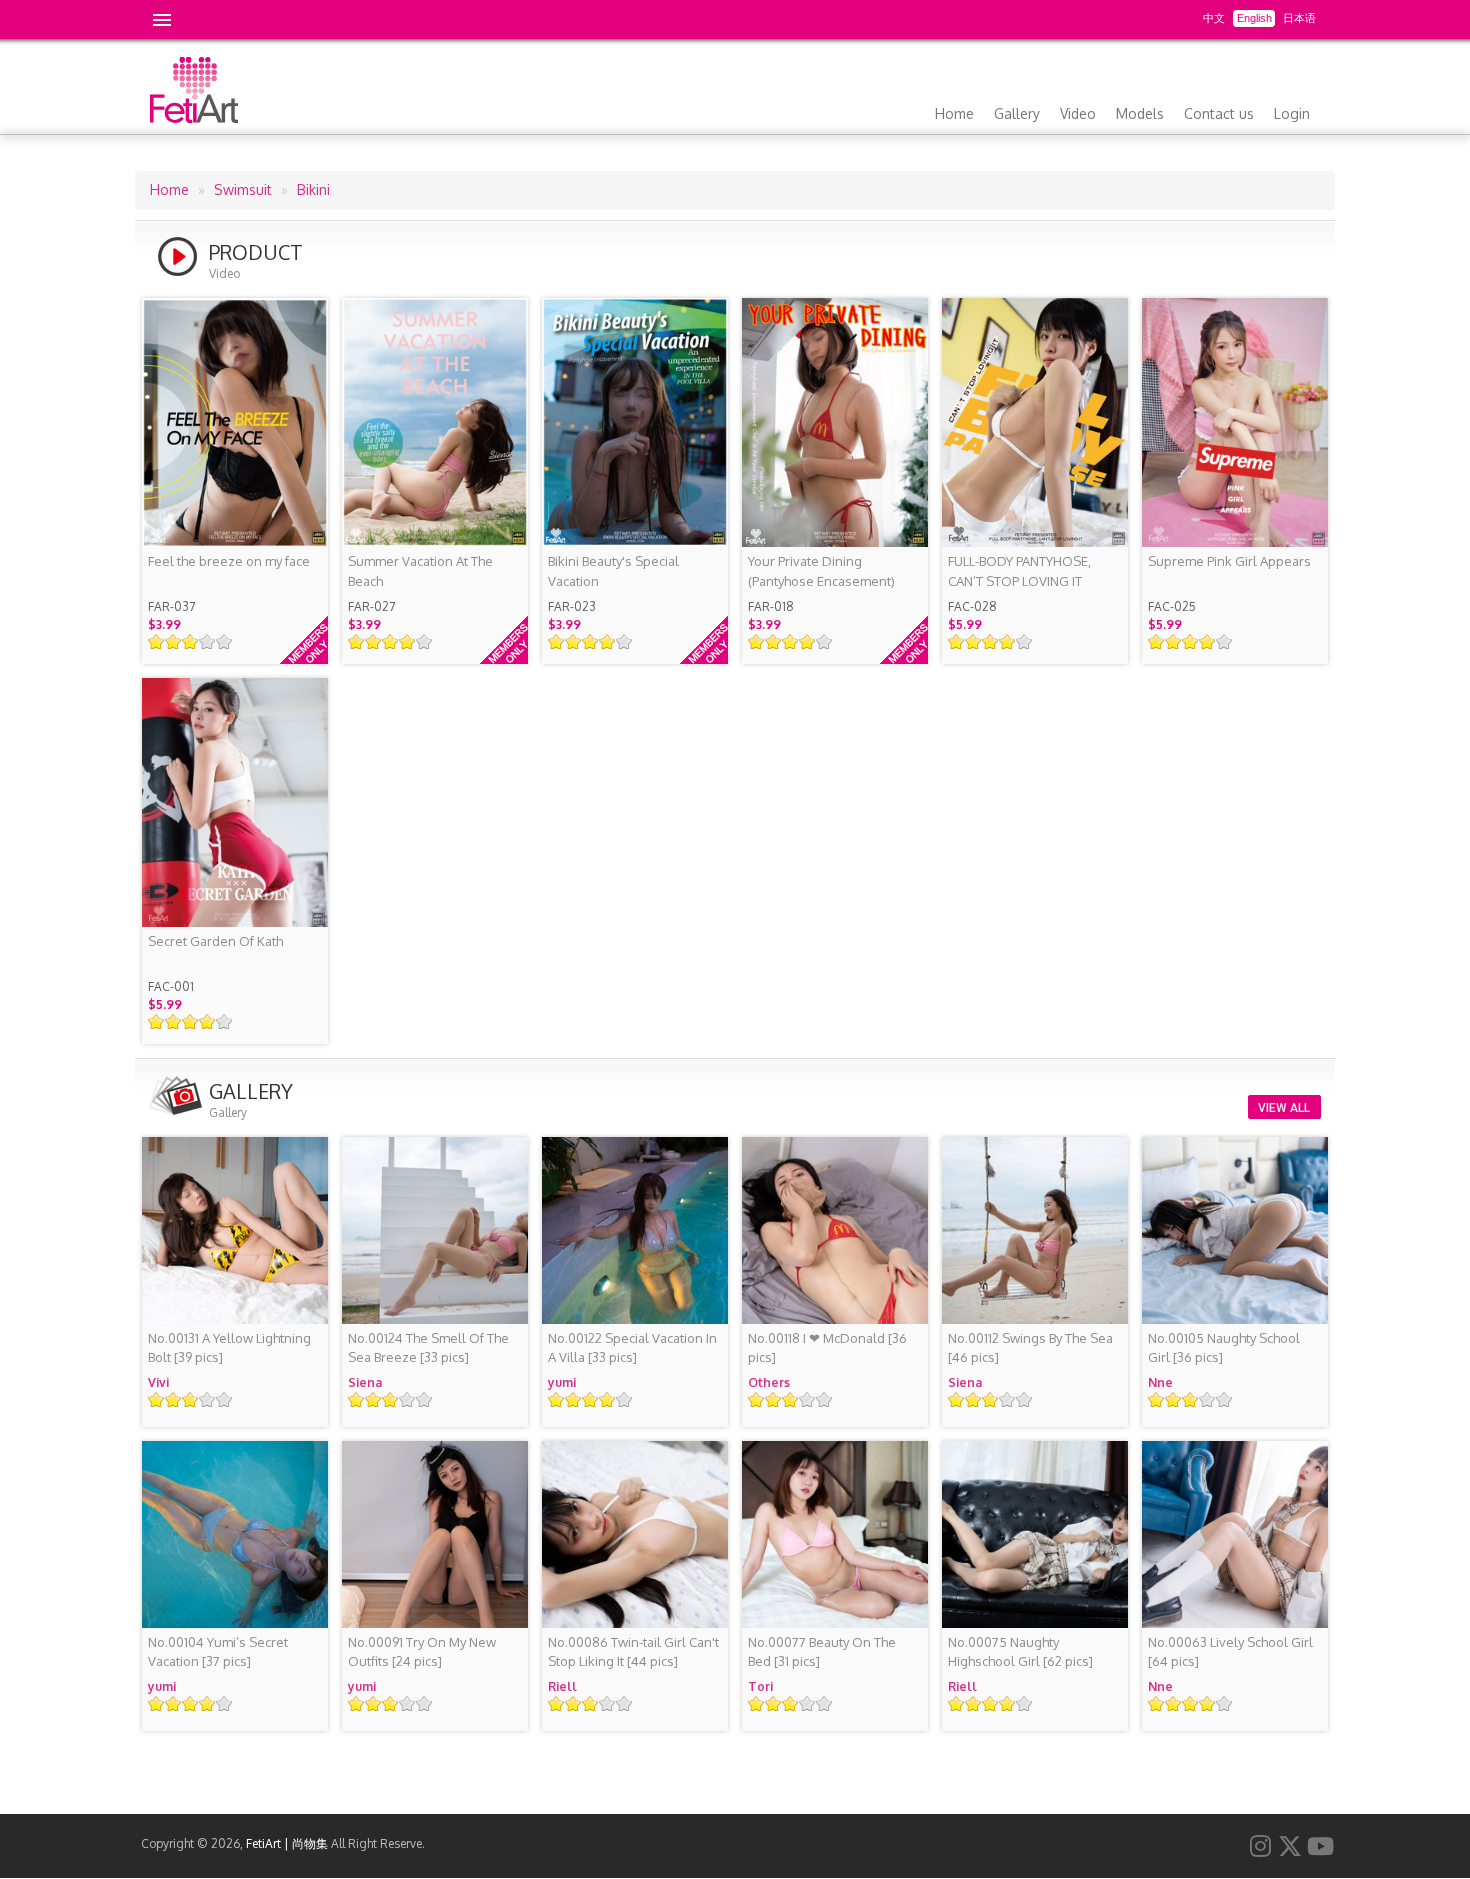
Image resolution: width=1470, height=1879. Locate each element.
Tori (760, 1686)
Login (1292, 113)
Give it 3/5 (190, 641)
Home (954, 113)
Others (769, 1382)
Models (1140, 113)
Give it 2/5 (173, 641)
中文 (1214, 18)
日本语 (1299, 18)
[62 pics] (1020, 1652)
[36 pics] (827, 1348)
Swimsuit (243, 189)
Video (1078, 113)
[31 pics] (822, 1652)
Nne (1160, 1382)
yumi (562, 1382)
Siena (365, 1382)
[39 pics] (229, 1348)
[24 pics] (422, 1652)
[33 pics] (428, 1348)
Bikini (313, 189)
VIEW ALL (1284, 1108)
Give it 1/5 (156, 641)
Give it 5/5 (224, 641)
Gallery (1017, 113)
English (1254, 18)
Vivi (158, 1382)
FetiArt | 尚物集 (287, 1843)
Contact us (1219, 113)
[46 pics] (1030, 1348)
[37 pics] (218, 1652)
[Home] (194, 117)
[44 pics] (633, 1652)
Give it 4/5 (207, 641)
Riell (562, 1686)
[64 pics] (1230, 1652)
